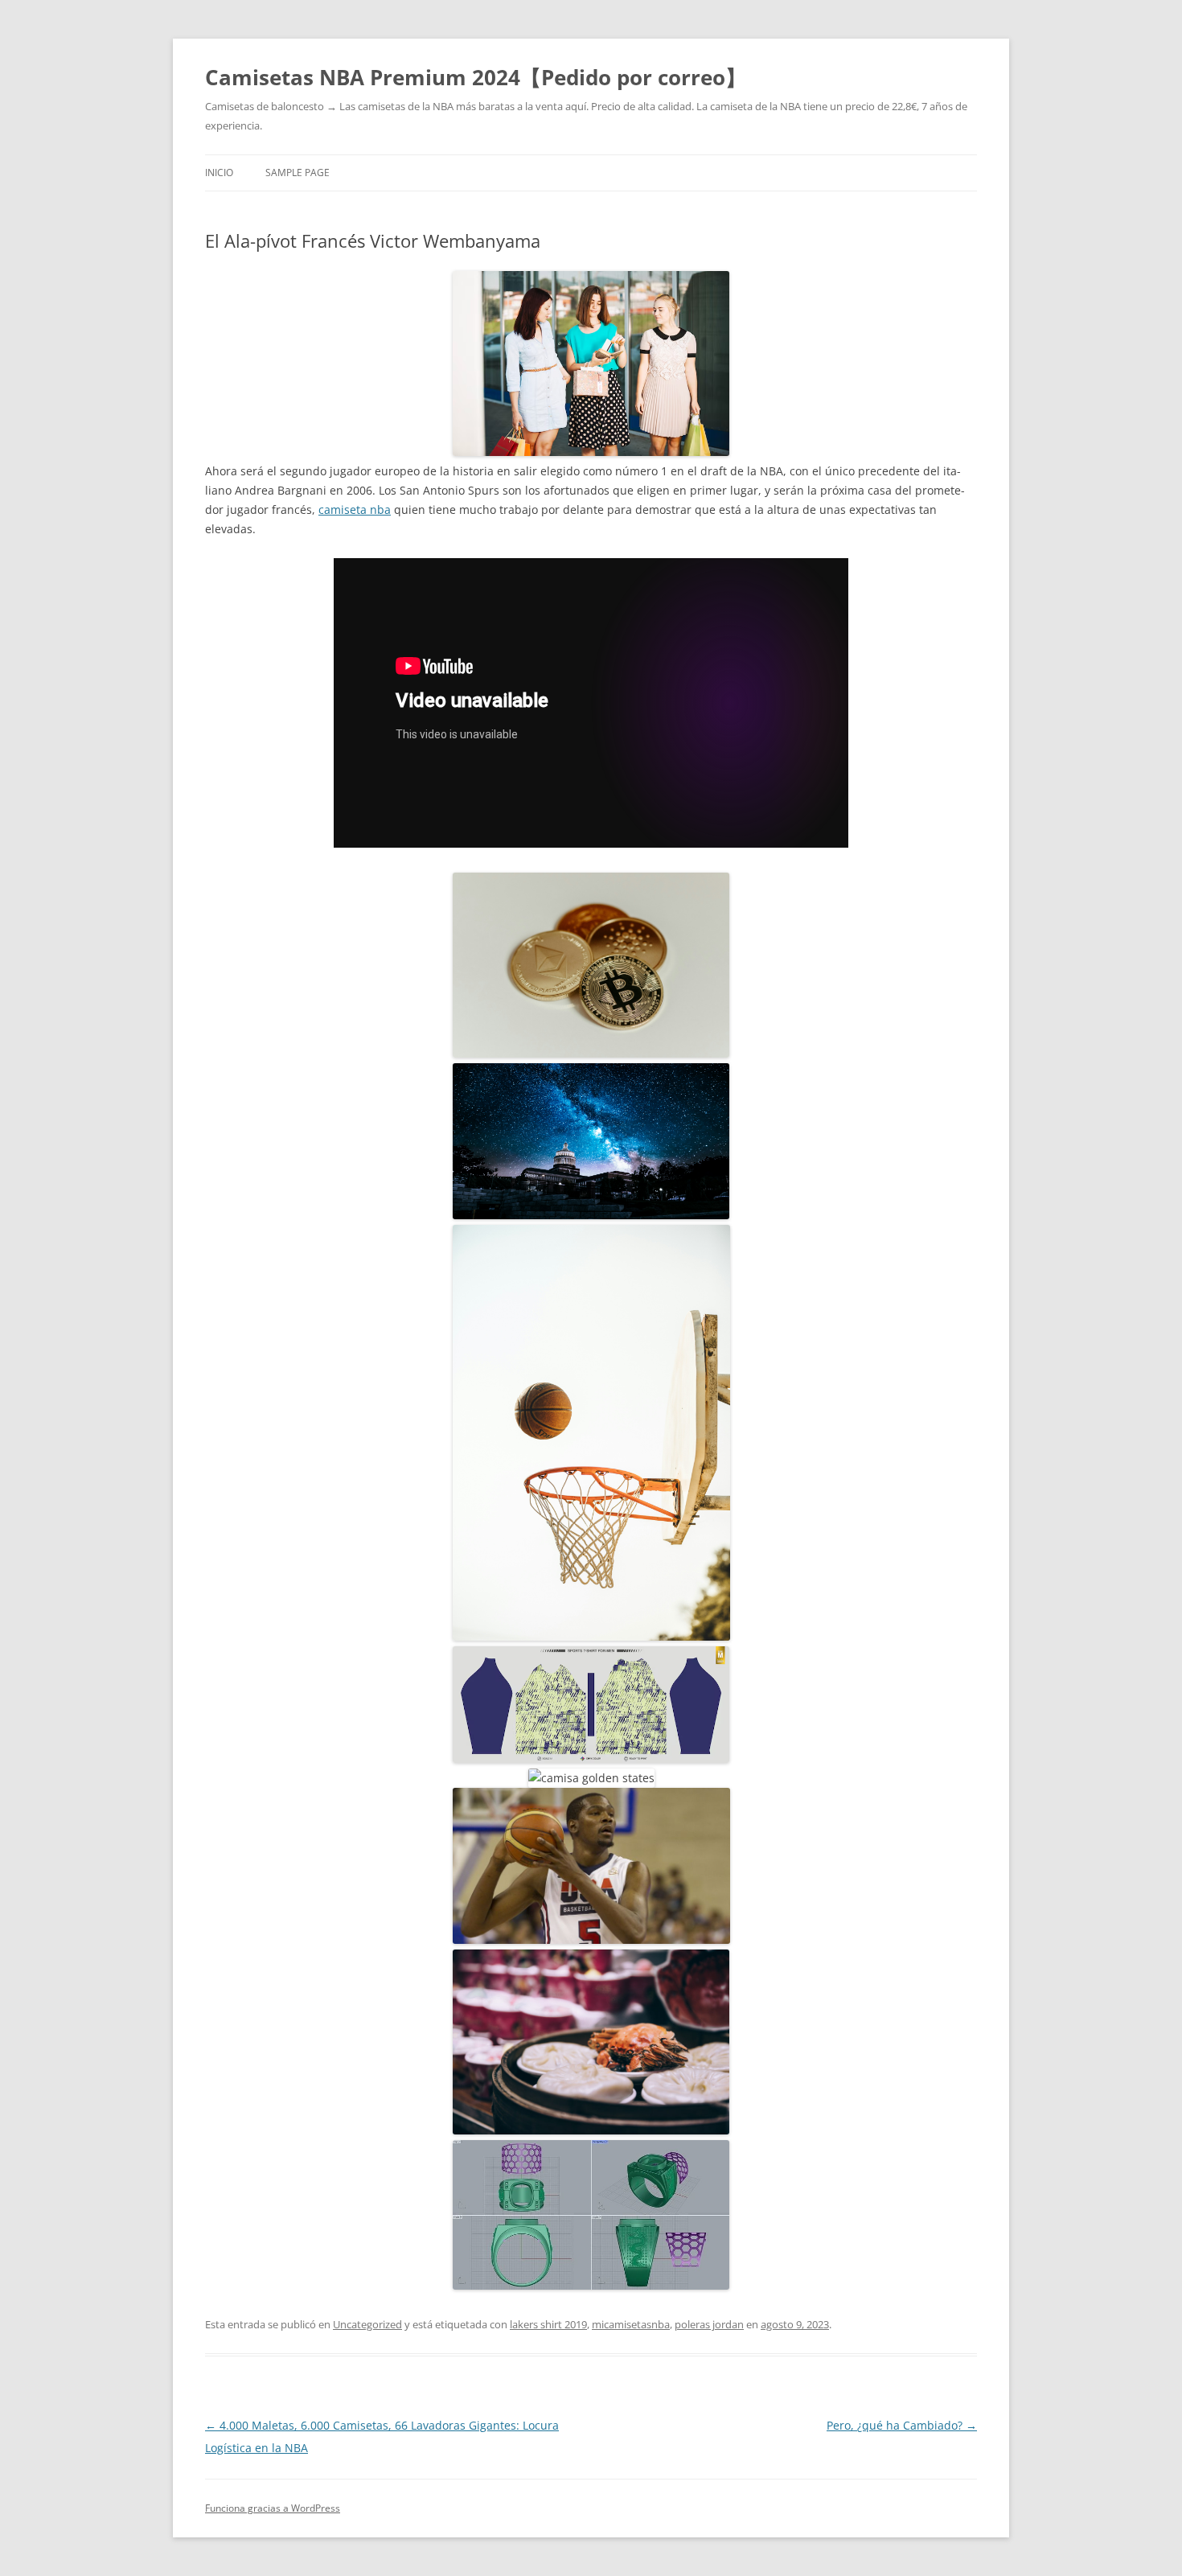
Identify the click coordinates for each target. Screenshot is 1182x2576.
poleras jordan (709, 2324)
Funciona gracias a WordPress (273, 2508)
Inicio (219, 173)
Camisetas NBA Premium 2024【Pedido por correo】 (476, 77)
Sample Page (298, 173)
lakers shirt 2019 (548, 2324)
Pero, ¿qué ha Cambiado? (902, 2425)
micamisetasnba (631, 2324)
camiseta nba (355, 509)
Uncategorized (367, 2324)
